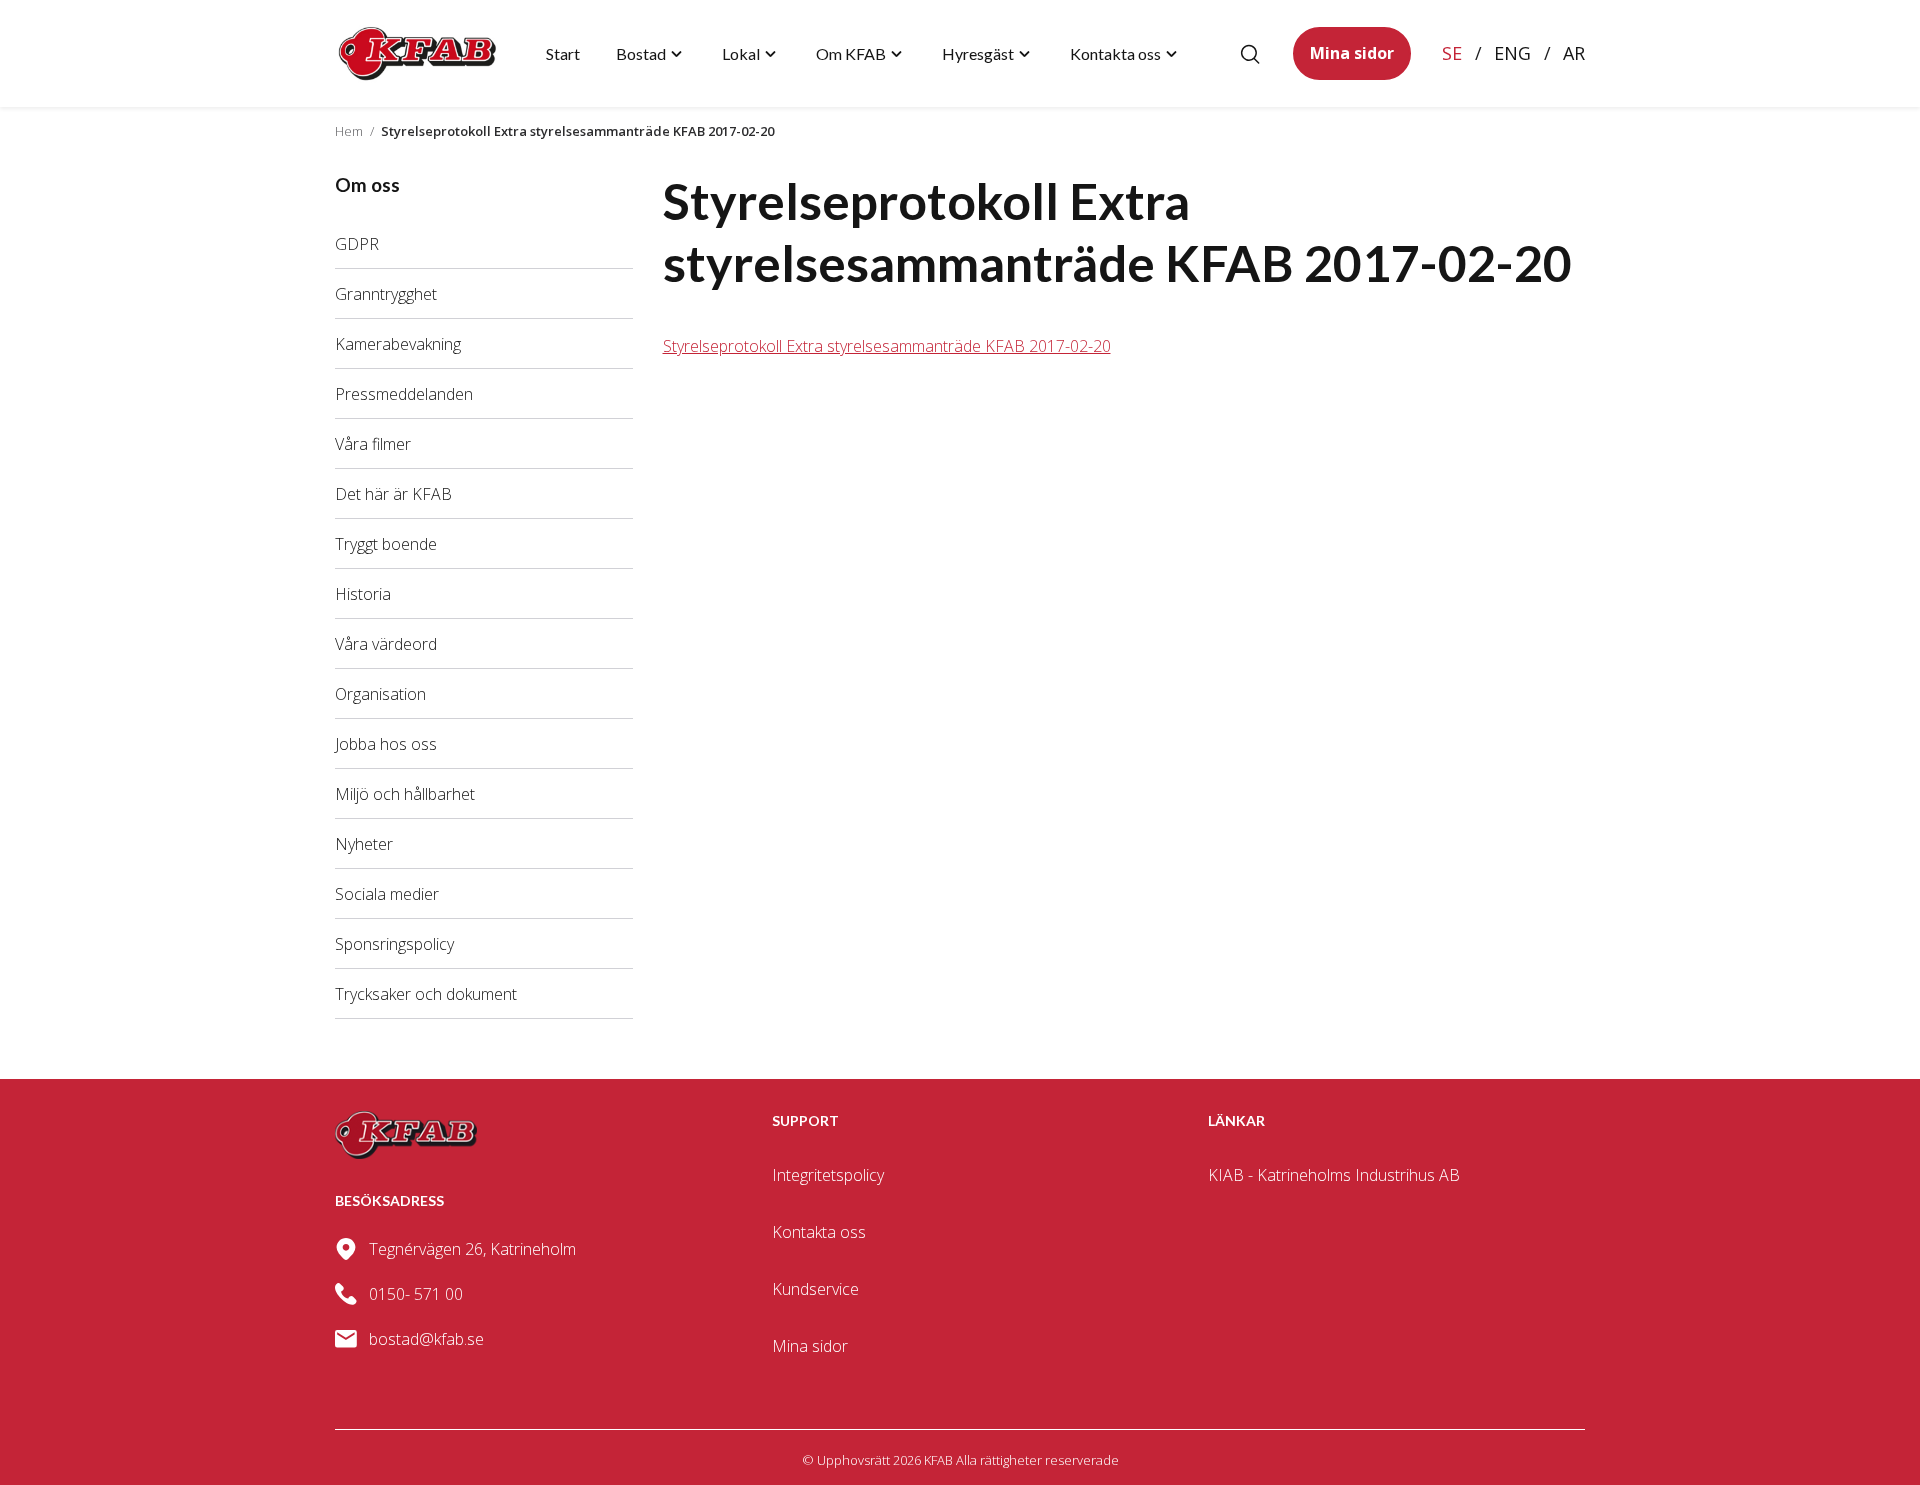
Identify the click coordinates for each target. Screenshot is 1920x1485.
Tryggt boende (386, 544)
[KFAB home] (418, 53)
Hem (349, 131)
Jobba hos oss (386, 744)
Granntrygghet (386, 294)
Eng (1512, 53)
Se (1452, 53)
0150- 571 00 (416, 1294)
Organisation (380, 694)
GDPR (357, 244)
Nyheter (364, 844)
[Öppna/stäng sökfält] (1250, 54)
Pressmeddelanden (404, 394)
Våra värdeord (386, 644)
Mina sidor (1352, 53)
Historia (363, 594)
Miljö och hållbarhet (405, 794)
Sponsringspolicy (394, 944)
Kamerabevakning (398, 344)
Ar (1574, 53)
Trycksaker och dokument (426, 994)
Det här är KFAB (393, 494)
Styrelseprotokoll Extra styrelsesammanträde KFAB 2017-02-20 (887, 346)
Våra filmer (373, 444)
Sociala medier (387, 894)
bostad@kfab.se (426, 1339)
